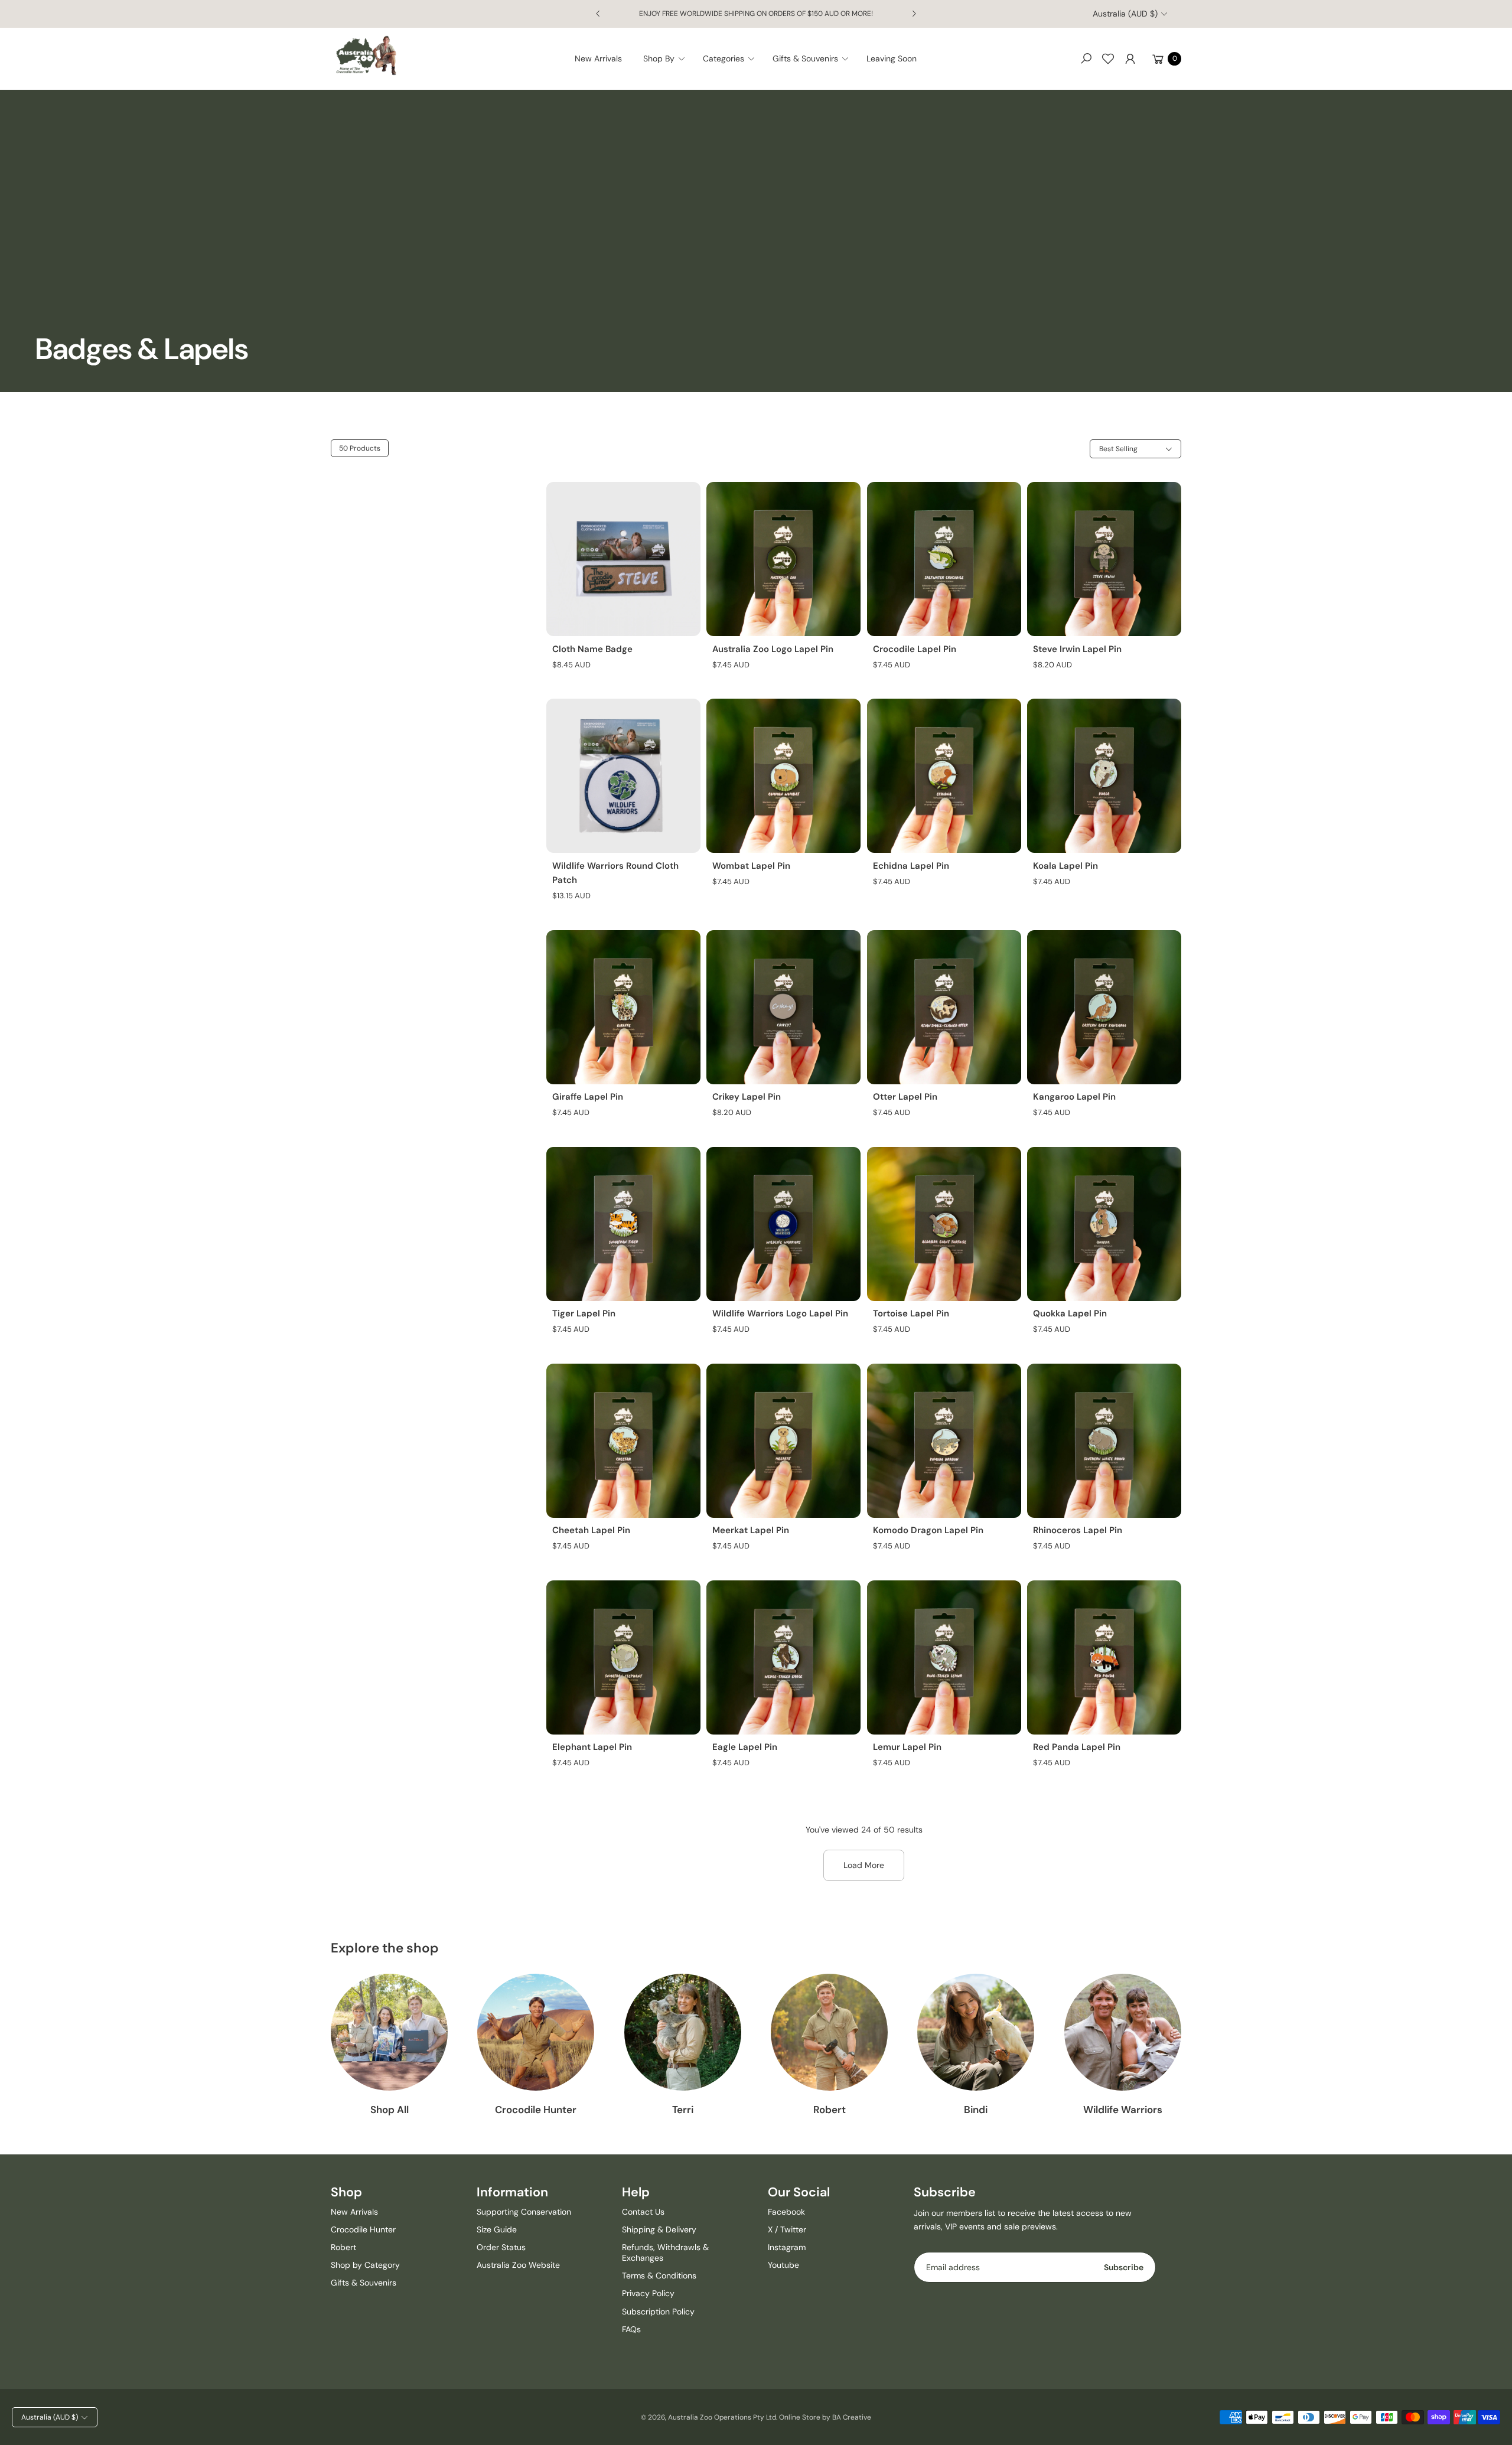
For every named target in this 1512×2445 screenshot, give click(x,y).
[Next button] (914, 14)
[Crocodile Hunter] (536, 2032)
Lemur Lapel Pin (907, 1747)
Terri (683, 2110)
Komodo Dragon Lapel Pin (928, 1530)
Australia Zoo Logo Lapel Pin (773, 649)
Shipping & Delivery (659, 2229)
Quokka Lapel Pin (1070, 1313)
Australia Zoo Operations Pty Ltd (722, 2417)
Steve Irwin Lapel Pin (1077, 649)
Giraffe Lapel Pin (588, 1097)
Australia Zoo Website (518, 2265)
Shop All (390, 2110)
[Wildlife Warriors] (1123, 2032)
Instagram (787, 2247)
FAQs (631, 2329)
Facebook (786, 2212)
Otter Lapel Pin (905, 1097)
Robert (830, 2110)
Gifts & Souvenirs (364, 2283)
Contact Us (643, 2212)
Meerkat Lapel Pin (751, 1530)
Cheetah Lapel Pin (591, 1530)
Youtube (783, 2265)
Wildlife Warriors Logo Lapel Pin (780, 1313)
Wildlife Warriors (1123, 2110)
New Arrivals (354, 2212)
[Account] (1130, 58)
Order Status (501, 2247)
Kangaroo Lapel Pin (1074, 1097)
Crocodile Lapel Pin (915, 649)
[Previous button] (598, 14)
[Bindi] (976, 2032)
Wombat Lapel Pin (751, 866)
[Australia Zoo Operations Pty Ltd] (366, 56)
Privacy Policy (648, 2293)
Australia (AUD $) (1125, 14)
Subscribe (1124, 2267)
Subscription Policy (658, 2312)
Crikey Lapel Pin (747, 1097)
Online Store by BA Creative (825, 2417)
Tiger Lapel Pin (584, 1313)
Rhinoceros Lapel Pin (1078, 1530)
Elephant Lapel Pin (592, 1747)
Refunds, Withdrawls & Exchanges (665, 2252)
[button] (668, 58)
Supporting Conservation (524, 2212)
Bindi (976, 2110)
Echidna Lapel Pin (911, 866)
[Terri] (683, 2032)
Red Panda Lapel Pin (1077, 1747)
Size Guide (497, 2229)
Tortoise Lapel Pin (911, 1313)
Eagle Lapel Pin (745, 1747)
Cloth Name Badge (592, 649)
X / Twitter (787, 2229)
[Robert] (829, 2032)
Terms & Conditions (659, 2276)
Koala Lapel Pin (1065, 866)
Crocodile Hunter (536, 2110)
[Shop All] (389, 2032)
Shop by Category (365, 2265)
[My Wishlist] (1108, 58)
